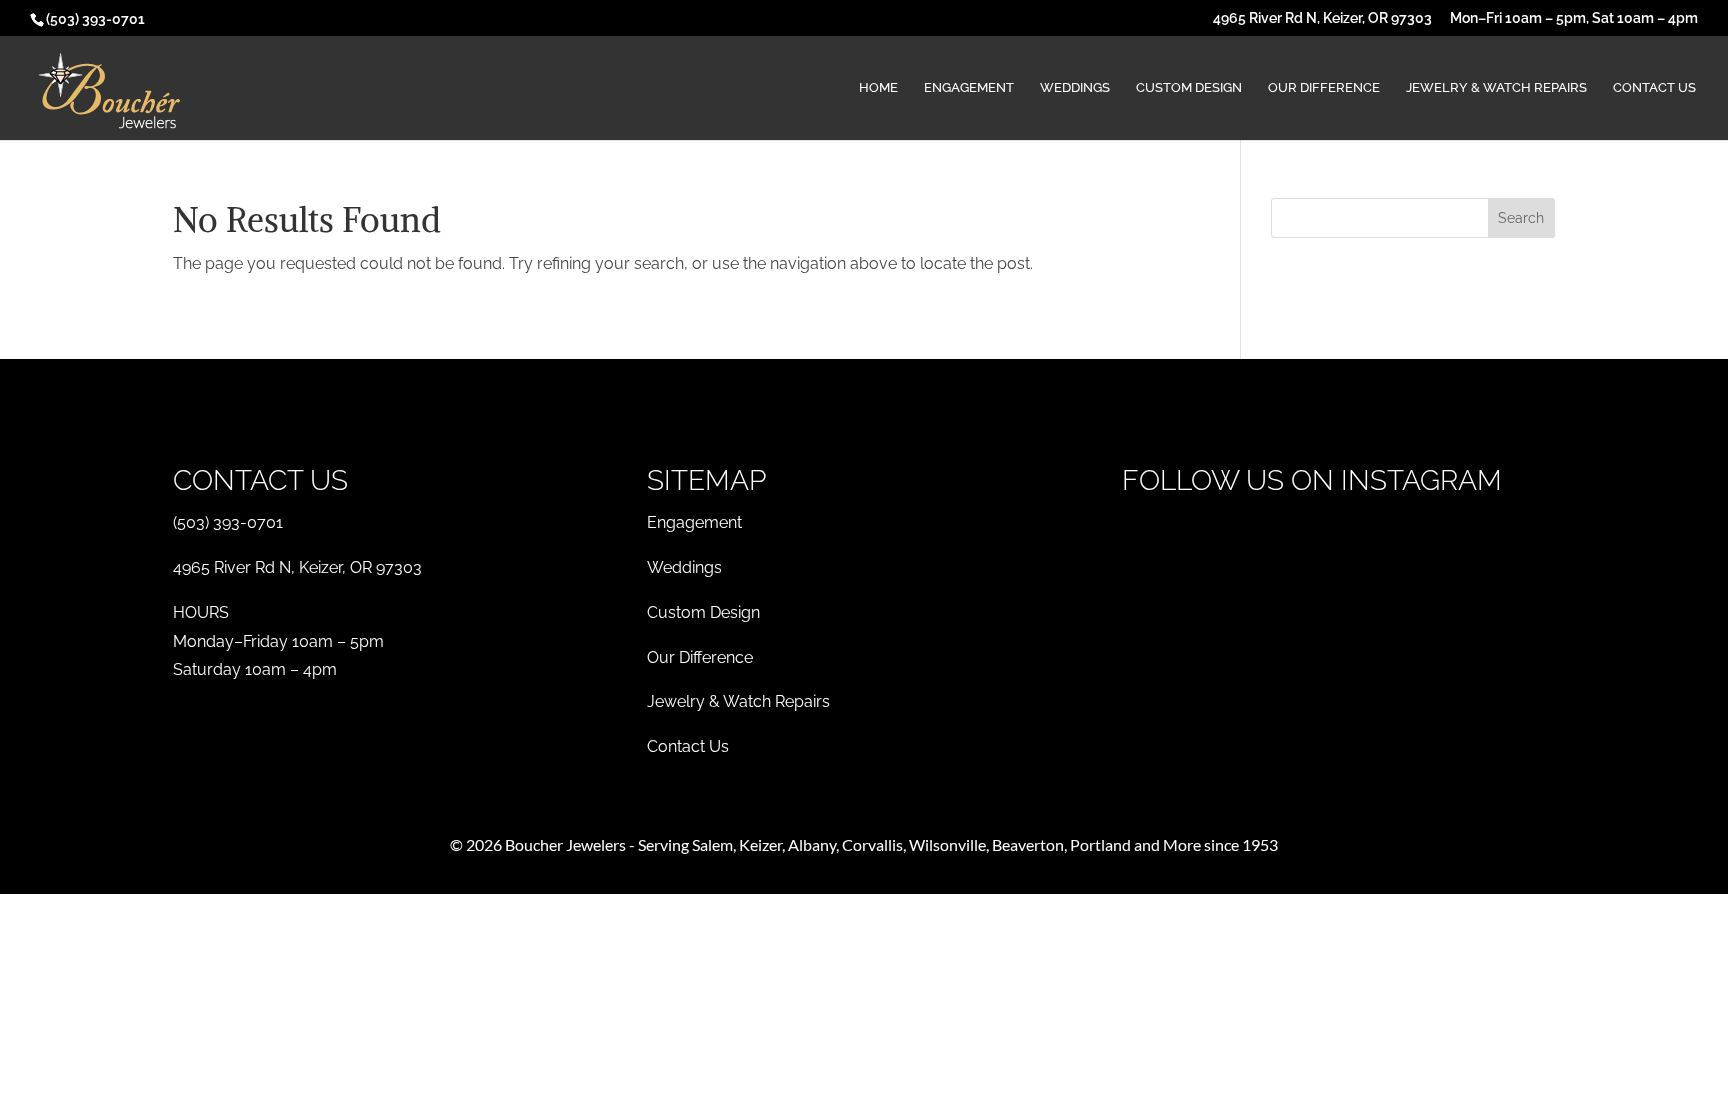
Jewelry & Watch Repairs (1496, 88)
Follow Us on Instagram (1312, 480)
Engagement (969, 88)
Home (878, 88)
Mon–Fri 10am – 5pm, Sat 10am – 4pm (1574, 18)
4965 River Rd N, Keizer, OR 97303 (1322, 18)
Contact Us (1654, 88)
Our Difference (1324, 88)
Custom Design (1189, 88)
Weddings (1075, 88)
